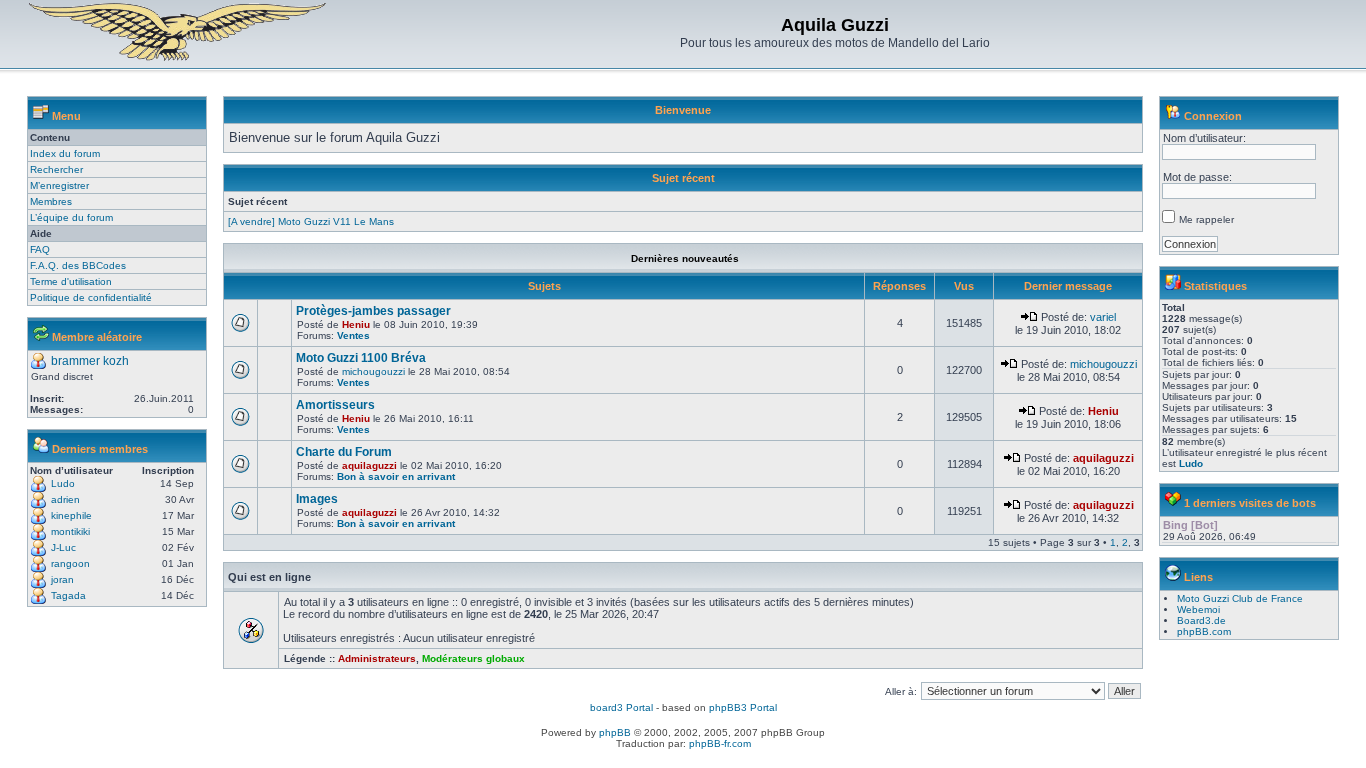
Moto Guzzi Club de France (1240, 598)
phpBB (615, 732)
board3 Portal (621, 707)
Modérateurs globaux (473, 658)
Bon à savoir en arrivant (396, 476)
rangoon (70, 563)
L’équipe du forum (71, 217)
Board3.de (1201, 620)
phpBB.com (1204, 631)
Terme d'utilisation (71, 281)
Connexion (1213, 116)
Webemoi (1198, 609)
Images (317, 499)
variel (1103, 317)
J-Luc (63, 547)
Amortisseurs (335, 405)
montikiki (70, 531)
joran (62, 579)
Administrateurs (377, 658)
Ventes (353, 335)
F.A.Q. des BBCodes (78, 265)
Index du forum (65, 153)
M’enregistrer (59, 185)
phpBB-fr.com (720, 743)
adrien (65, 499)
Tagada (68, 595)
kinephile (71, 515)
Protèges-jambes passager (373, 311)
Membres (51, 201)
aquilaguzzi (369, 465)
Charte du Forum (344, 452)
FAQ (40, 249)
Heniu (356, 324)
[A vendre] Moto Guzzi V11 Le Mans (311, 221)
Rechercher (56, 169)
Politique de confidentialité (91, 297)
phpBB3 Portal (743, 707)
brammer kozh (90, 361)
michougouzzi (373, 371)
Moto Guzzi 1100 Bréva (361, 358)
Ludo (63, 483)
